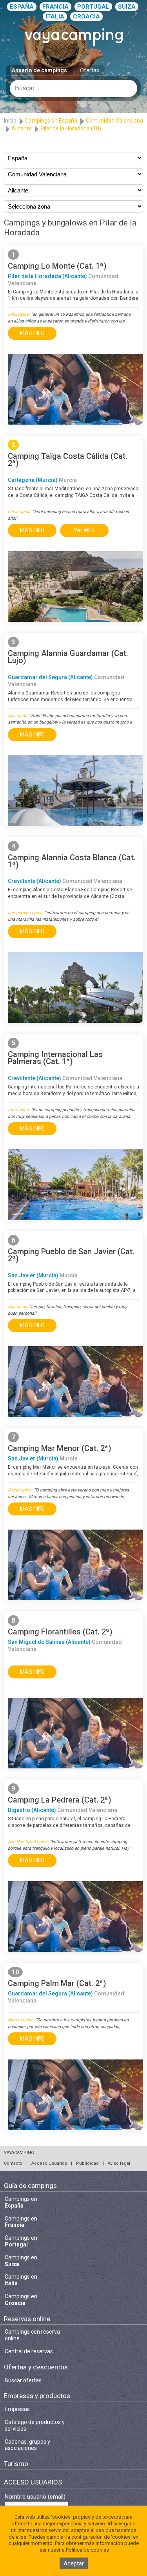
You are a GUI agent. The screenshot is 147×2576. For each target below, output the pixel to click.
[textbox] (73, 88)
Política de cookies (87, 2550)
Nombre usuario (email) (35, 2497)
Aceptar (74, 2563)
